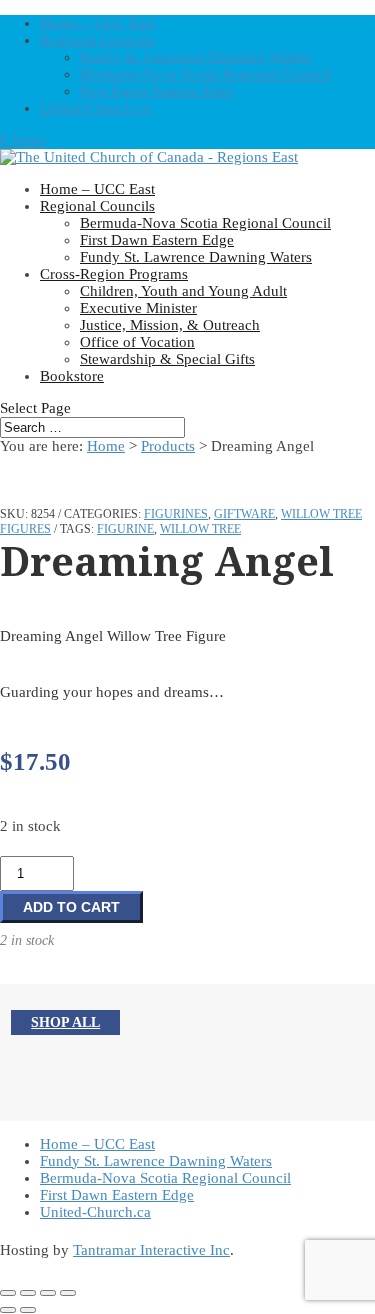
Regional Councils (97, 40)
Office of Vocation (137, 342)
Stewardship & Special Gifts (167, 359)
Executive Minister (138, 308)
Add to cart (71, 907)
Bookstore (72, 376)
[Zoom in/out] (8, 1293)
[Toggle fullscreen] (28, 1293)
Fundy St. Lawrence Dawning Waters (196, 57)
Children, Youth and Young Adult (183, 291)
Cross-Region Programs (114, 274)
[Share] (48, 1293)
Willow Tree (200, 529)
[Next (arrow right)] (28, 1310)
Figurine (125, 529)
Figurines (176, 514)
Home (106, 446)
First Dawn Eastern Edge (157, 91)
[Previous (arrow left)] (8, 1310)
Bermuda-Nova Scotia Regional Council (205, 74)
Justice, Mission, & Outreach (170, 325)
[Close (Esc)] (68, 1293)
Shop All (65, 1022)
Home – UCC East (97, 23)
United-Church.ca (95, 108)
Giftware (244, 514)
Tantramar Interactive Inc (151, 1250)
